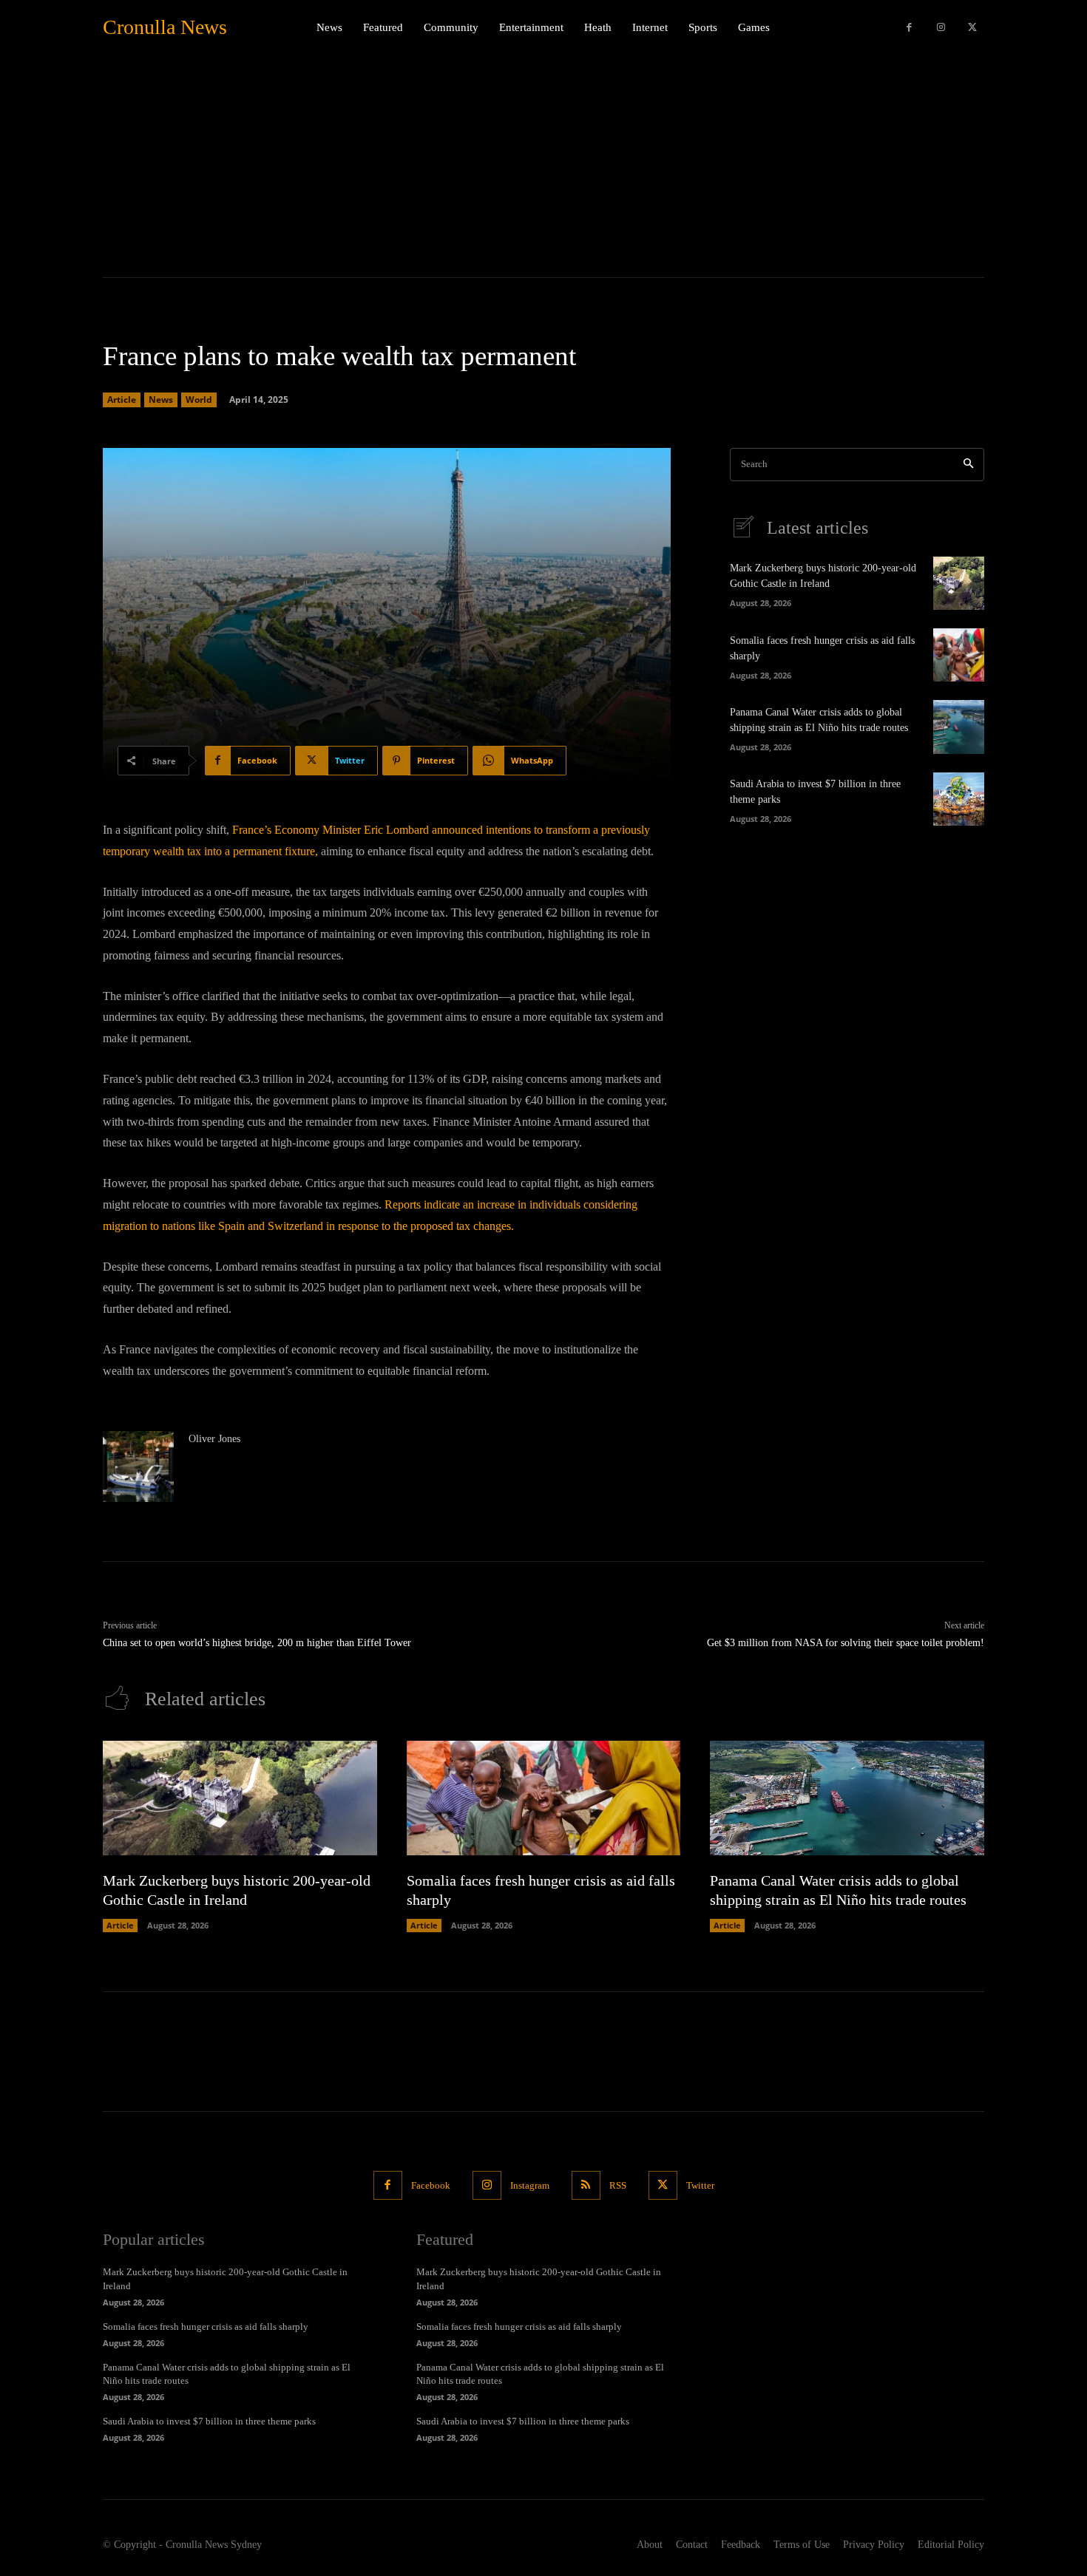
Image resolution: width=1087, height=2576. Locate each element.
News (161, 400)
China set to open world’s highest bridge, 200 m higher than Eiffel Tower (257, 1643)
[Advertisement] (543, 166)
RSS (618, 2185)
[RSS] (586, 2185)
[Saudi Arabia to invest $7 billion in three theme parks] (959, 799)
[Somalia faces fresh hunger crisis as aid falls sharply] (959, 655)
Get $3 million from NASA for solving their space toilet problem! (846, 1643)
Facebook (431, 2185)
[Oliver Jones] (138, 1467)
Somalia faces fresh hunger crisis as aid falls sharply (206, 2327)
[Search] (968, 465)
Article (122, 400)
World (199, 400)
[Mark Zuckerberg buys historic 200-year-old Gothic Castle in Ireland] (959, 583)
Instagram (530, 2185)
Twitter (700, 2185)
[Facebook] (909, 28)
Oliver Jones (214, 1439)
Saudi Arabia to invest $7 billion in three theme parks (209, 2421)
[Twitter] (972, 28)
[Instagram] (941, 28)
